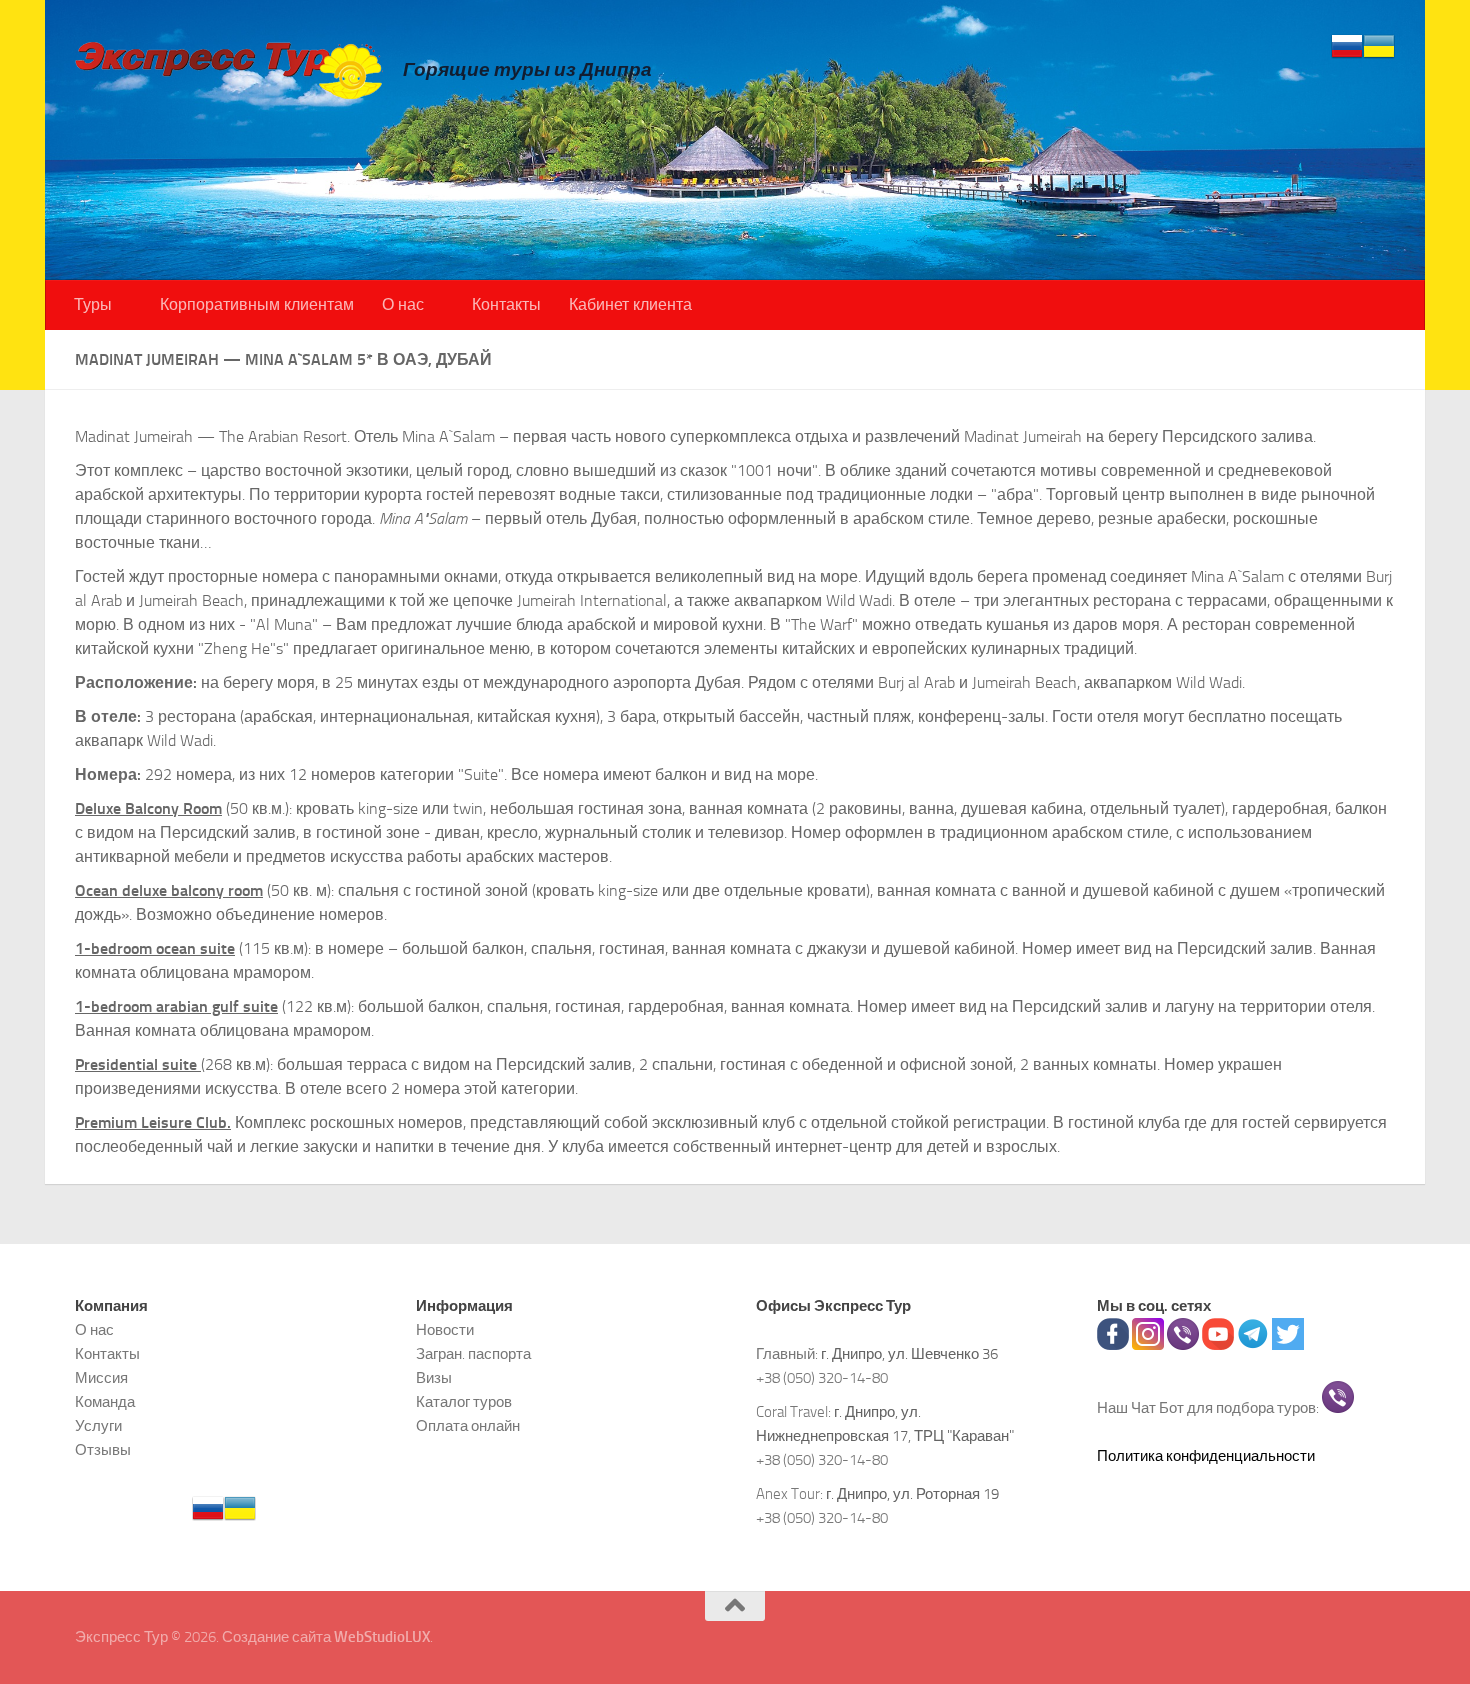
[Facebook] (1113, 1345)
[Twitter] (1288, 1345)
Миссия (101, 1378)
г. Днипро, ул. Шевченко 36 (909, 1354)
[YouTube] (1218, 1345)
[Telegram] (1253, 1345)
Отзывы (103, 1450)
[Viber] (1183, 1345)
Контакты (506, 304)
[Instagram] (1148, 1345)
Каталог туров (464, 1402)
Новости (445, 1330)
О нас (403, 304)
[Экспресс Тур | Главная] (229, 69)
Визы (434, 1378)
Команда (105, 1402)
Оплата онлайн (468, 1426)
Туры (93, 304)
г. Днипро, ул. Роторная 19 (912, 1494)
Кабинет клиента (630, 304)
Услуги (98, 1426)
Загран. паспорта (473, 1354)
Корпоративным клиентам (257, 304)
